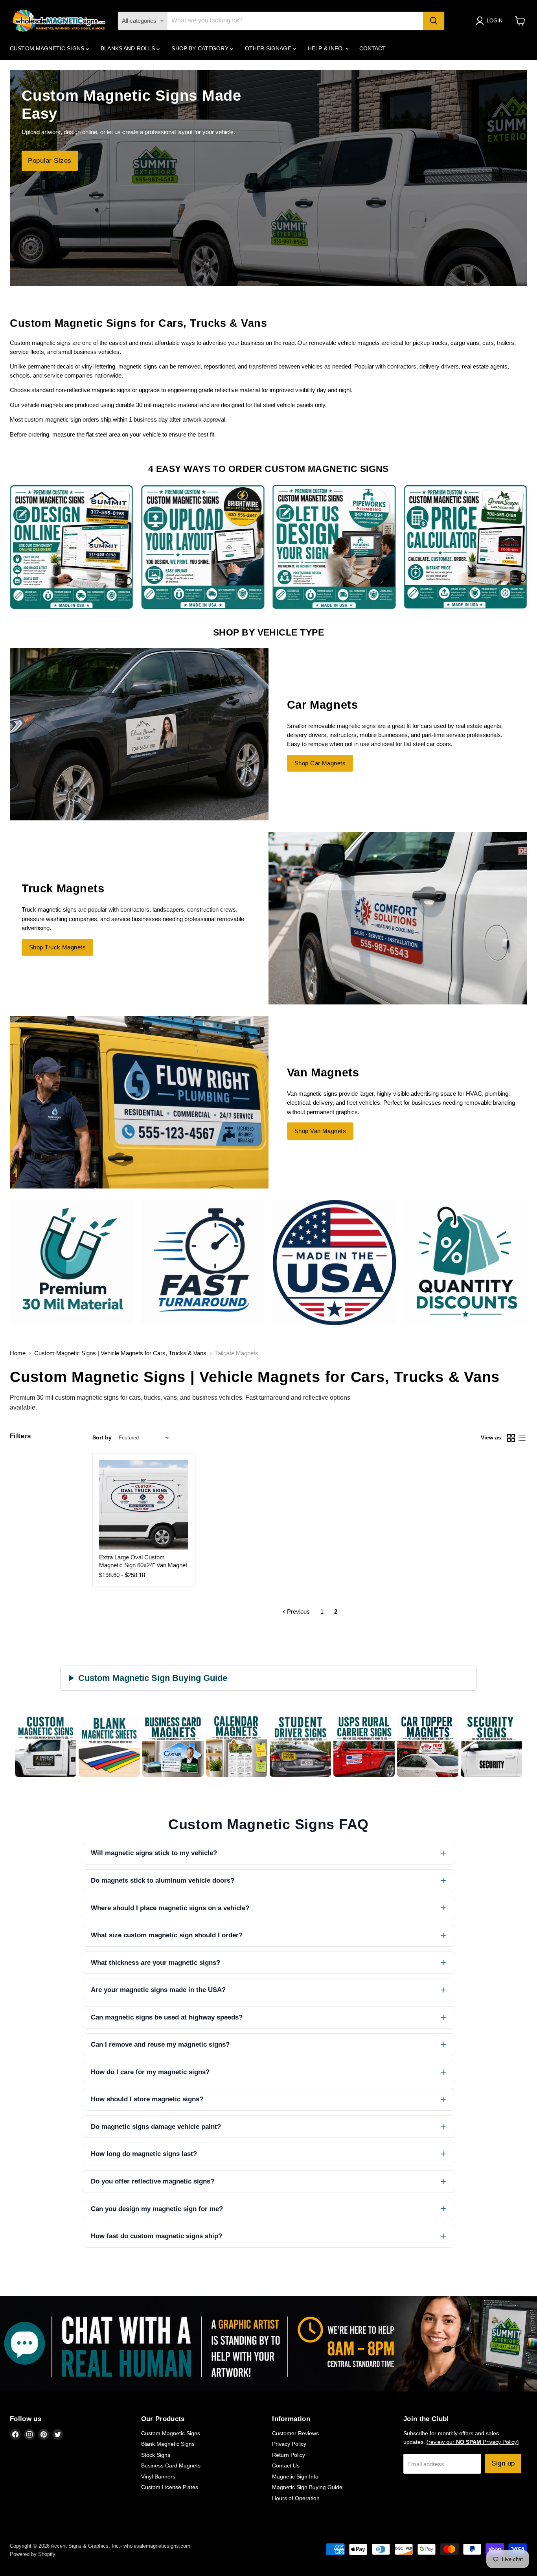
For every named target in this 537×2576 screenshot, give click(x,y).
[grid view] (511, 1438)
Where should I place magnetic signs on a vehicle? (170, 1908)
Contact (373, 48)
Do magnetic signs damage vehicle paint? (156, 2127)
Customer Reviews (295, 2433)
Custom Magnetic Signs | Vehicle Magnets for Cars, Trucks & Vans (120, 1353)
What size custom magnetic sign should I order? (167, 1935)
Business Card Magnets (171, 2465)
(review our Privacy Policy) (473, 2442)
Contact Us (286, 2465)
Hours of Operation (296, 2498)
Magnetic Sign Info (295, 2476)
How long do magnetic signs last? (144, 2154)
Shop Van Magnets (320, 1131)
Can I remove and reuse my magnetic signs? (160, 2044)
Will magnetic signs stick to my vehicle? (154, 1853)
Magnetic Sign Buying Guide (307, 2487)
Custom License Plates (170, 2487)
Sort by (102, 1437)
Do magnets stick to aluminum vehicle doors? (163, 1880)
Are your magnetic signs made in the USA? (158, 1990)
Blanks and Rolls (129, 48)
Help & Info (326, 48)
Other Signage (269, 48)
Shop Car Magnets (320, 763)
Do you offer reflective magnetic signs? (153, 2181)
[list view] (522, 1438)
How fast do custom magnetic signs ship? (156, 2236)
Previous (298, 1611)
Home (18, 1353)
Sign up (503, 2463)
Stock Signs (156, 2455)
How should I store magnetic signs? (147, 2099)
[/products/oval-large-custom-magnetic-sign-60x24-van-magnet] (144, 1505)
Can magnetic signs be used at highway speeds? (167, 2017)
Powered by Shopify (33, 2554)
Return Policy (289, 2455)
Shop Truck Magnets (57, 947)
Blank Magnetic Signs (168, 2444)
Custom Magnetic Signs (48, 48)
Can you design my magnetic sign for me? (157, 2209)
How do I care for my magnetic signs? (150, 2072)
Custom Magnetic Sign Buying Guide (153, 1678)
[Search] (434, 21)
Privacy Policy (289, 2444)
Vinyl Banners (158, 2476)
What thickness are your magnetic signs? (155, 1963)
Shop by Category (200, 48)
